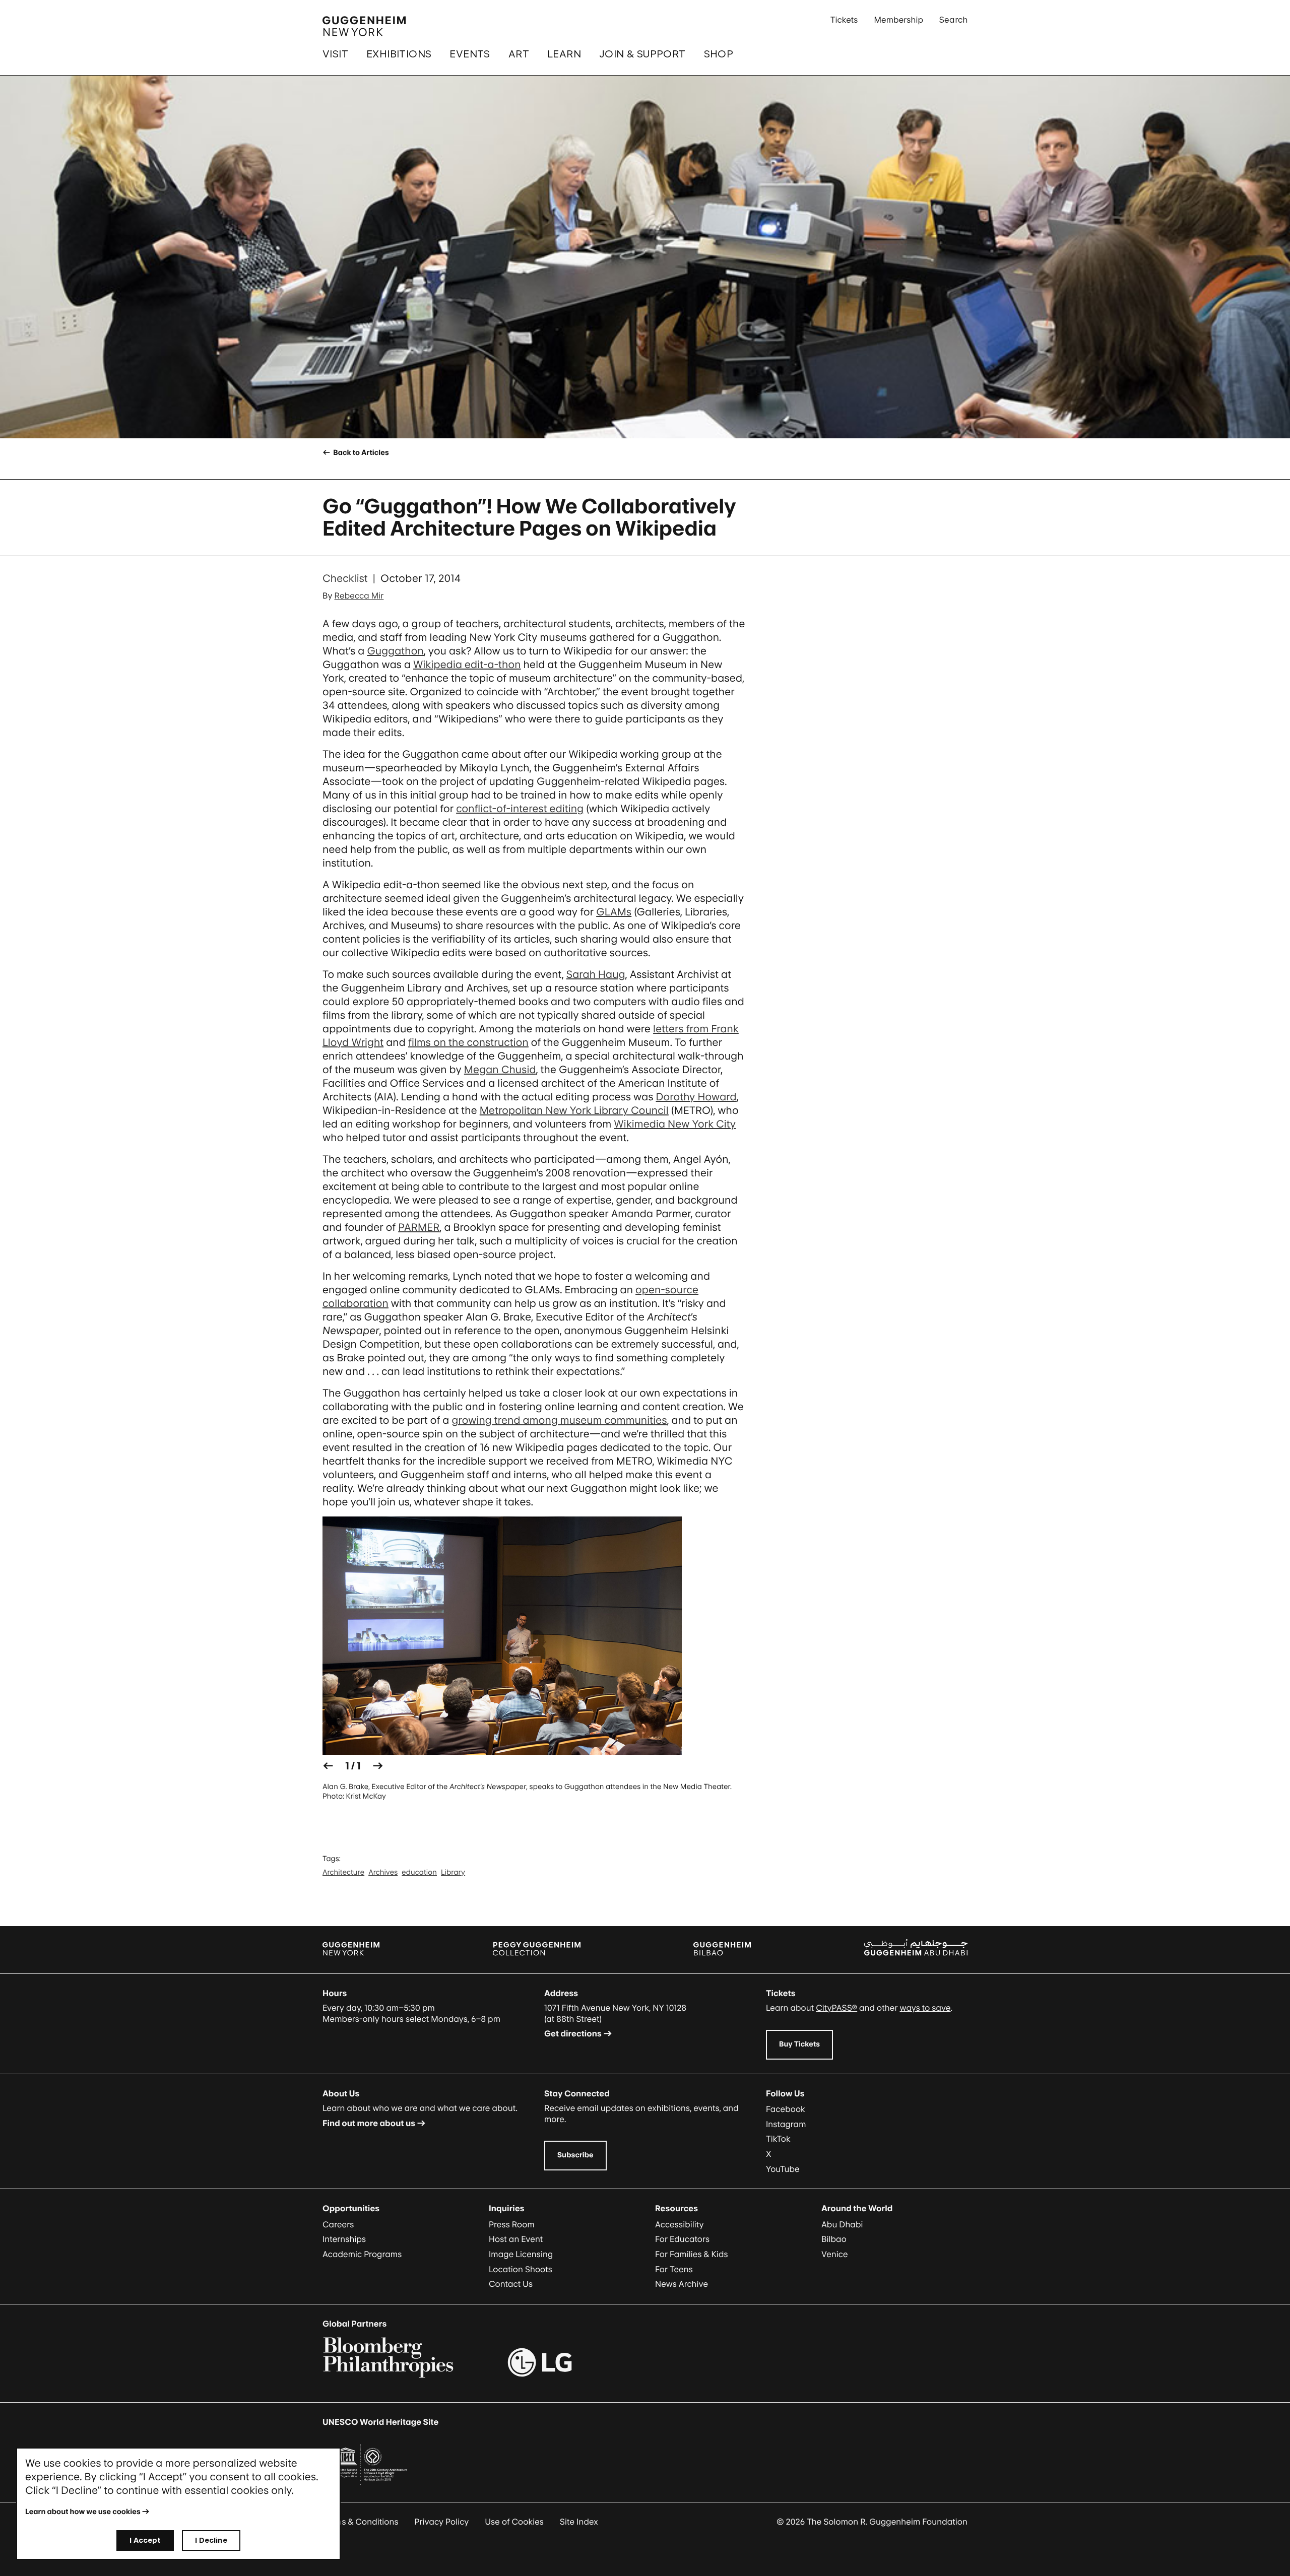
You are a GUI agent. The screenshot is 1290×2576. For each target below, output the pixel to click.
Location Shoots (521, 2269)
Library (453, 1872)
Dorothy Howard (696, 1097)
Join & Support (642, 54)
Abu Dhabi (842, 2224)
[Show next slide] (378, 1766)
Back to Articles (360, 453)
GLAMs (614, 912)
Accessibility (680, 2224)
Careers (338, 2224)
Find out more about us (369, 2123)
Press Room (512, 2224)
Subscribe (575, 2155)
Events (470, 54)
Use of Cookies (514, 2522)
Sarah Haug (596, 974)
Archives (383, 1872)
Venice (835, 2254)
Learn (564, 54)
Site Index (579, 2522)
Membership (898, 20)
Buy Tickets (799, 2044)
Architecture (343, 1872)
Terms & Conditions (361, 2522)
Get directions (573, 2033)
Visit (335, 54)
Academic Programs (362, 2254)
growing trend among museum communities (559, 1420)
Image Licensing (521, 2254)
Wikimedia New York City (675, 1124)
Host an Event (516, 2239)
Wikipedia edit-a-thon (467, 665)
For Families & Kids (692, 2254)
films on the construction (468, 1042)
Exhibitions (399, 54)
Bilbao (834, 2239)
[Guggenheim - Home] (364, 26)
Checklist (345, 578)
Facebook (786, 2109)
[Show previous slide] (328, 1766)
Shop (719, 54)
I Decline (211, 2540)
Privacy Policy (442, 2522)
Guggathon (395, 651)
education (419, 1872)
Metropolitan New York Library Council (574, 1110)
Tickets (844, 20)
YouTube (783, 2169)
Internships (344, 2239)
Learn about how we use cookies (83, 2512)
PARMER (419, 1227)
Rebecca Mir (359, 596)
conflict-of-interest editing (520, 809)
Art (519, 54)
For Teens (674, 2269)
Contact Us (511, 2284)
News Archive (682, 2284)
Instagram (786, 2124)
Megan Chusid (500, 1070)
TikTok (778, 2139)
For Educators (682, 2239)
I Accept (145, 2540)
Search (953, 20)
